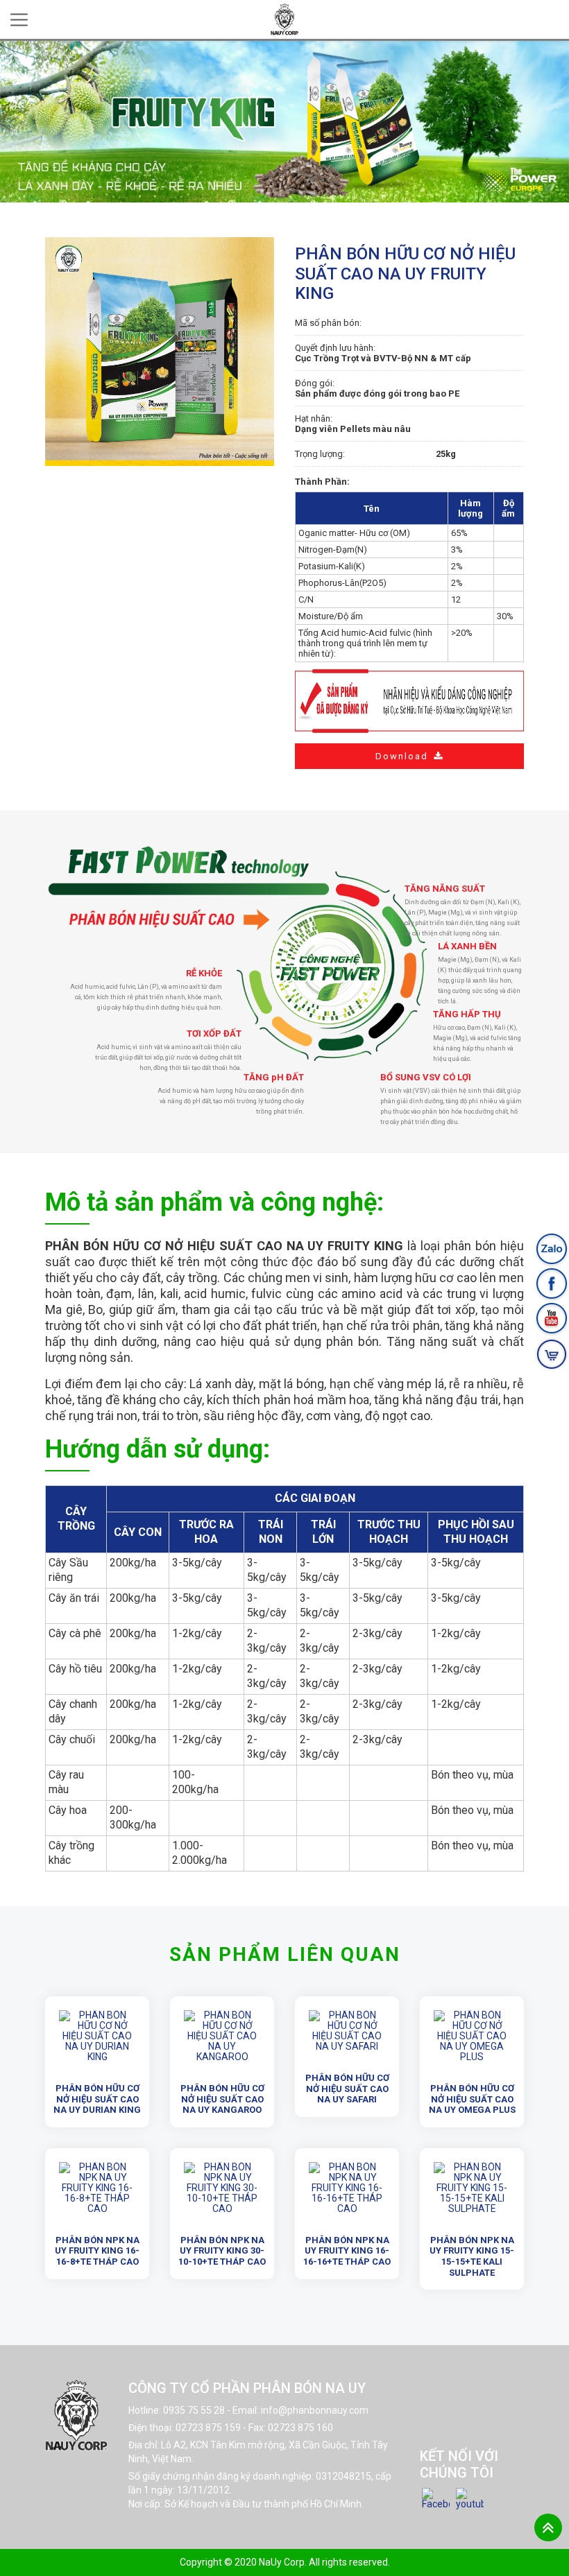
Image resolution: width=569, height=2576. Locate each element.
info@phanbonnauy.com (315, 2410)
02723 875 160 (300, 2428)
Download (402, 756)
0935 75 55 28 (194, 2410)
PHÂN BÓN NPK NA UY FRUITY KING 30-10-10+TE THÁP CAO (222, 2251)
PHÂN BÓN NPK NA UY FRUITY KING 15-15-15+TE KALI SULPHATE (472, 2256)
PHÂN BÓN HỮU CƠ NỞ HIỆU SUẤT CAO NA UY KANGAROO (222, 2099)
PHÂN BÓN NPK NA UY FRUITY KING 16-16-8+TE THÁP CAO (97, 2251)
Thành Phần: (322, 482)
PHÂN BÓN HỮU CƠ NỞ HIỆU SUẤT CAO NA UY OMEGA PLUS (472, 2099)
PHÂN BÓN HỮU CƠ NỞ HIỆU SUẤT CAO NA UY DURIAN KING (97, 2099)
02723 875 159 (208, 2428)
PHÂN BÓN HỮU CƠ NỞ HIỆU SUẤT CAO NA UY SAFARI (347, 2089)
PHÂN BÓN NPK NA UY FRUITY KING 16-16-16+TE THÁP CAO (347, 2251)
